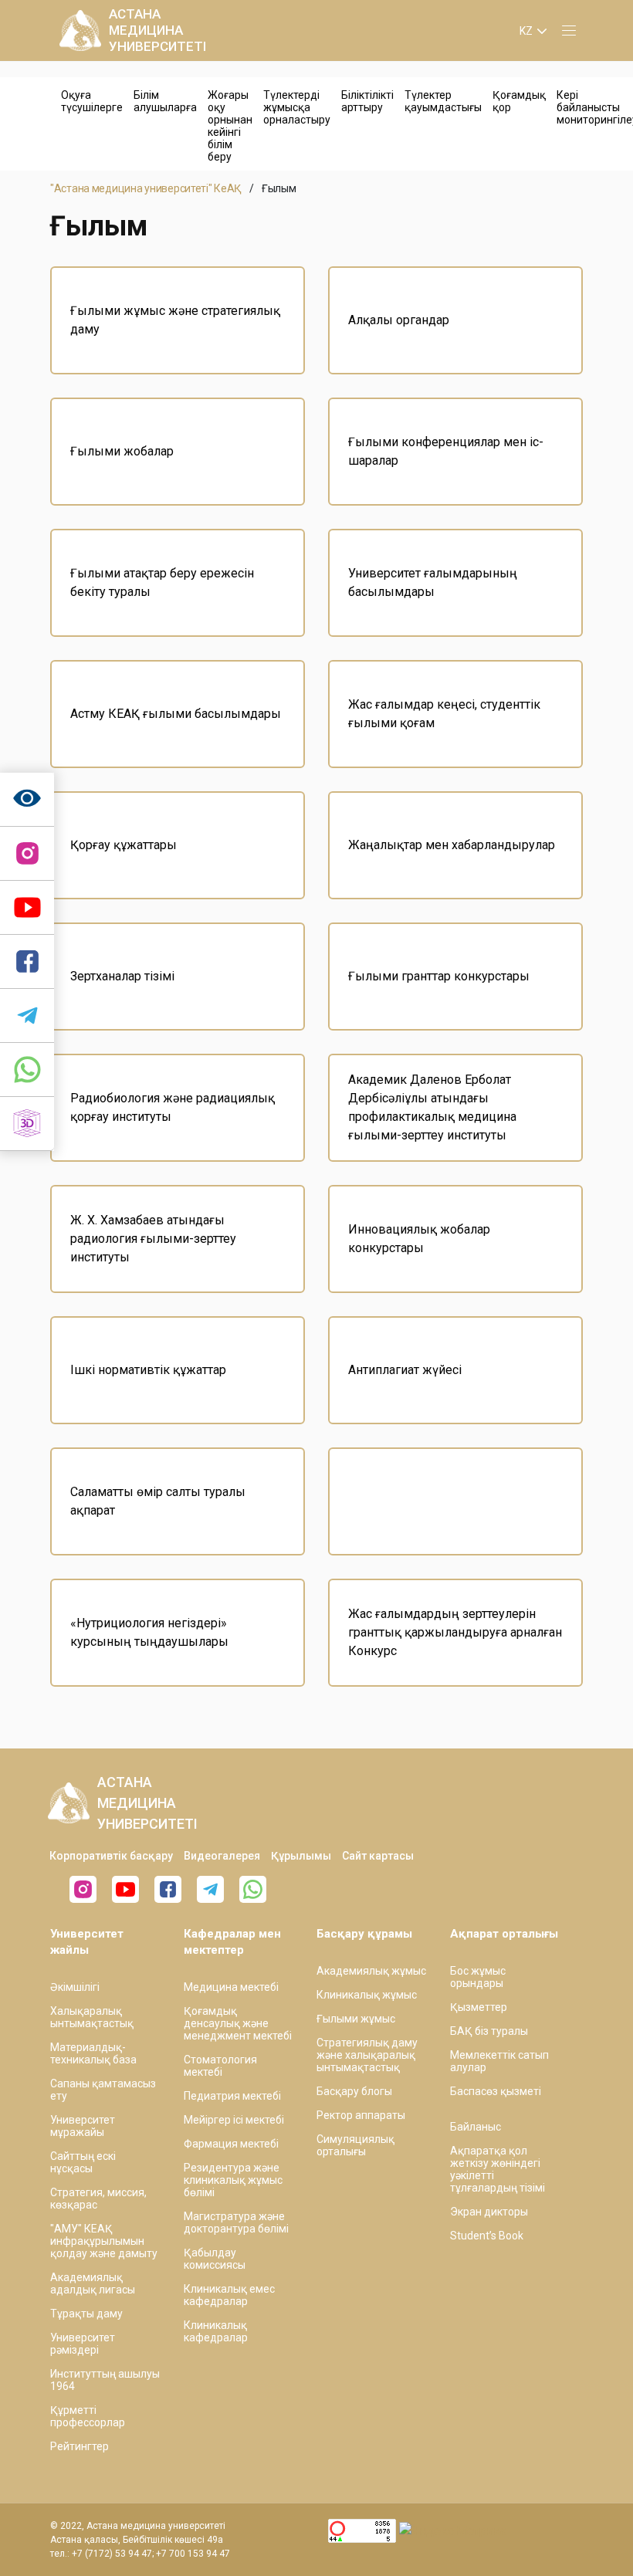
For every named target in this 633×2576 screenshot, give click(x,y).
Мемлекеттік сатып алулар (499, 2061)
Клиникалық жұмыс (367, 1995)
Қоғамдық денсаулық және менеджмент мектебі (238, 2023)
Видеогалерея (222, 1856)
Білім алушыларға (165, 101)
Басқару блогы (354, 2091)
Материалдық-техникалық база (93, 2053)
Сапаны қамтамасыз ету (103, 2090)
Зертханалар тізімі (122, 976)
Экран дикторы (489, 2212)
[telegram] (27, 1016)
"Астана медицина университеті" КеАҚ (146, 188)
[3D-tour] (27, 1124)
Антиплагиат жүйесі (405, 1370)
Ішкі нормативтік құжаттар (148, 1370)
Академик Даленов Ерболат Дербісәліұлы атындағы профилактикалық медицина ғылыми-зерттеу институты (432, 1107)
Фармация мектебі (231, 2144)
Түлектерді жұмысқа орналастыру (297, 107)
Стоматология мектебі (220, 2066)
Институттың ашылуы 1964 (105, 2380)
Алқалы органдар (399, 320)
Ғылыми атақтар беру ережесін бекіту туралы (162, 582)
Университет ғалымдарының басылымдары (433, 582)
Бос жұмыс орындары (478, 1977)
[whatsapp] (27, 1070)
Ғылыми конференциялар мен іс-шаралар (446, 451)
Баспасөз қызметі (496, 2091)
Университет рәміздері (83, 2344)
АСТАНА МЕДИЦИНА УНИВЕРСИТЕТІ (157, 30)
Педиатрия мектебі (232, 2096)
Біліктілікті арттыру (367, 101)
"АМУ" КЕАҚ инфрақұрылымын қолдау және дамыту (104, 2241)
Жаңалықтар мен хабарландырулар (452, 845)
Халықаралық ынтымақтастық (92, 2017)
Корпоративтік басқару (111, 1856)
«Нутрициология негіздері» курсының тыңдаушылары (149, 1632)
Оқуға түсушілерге (92, 101)
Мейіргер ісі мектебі (234, 2120)
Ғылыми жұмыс (356, 2019)
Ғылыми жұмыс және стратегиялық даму (175, 320)
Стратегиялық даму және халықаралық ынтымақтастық (367, 2055)
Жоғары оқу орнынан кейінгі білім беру (230, 126)
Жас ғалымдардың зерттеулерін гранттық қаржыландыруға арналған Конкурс (455, 1632)
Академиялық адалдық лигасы (93, 2283)
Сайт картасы (378, 1856)
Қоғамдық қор (519, 101)
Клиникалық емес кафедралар (229, 2295)
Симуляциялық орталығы (355, 2145)
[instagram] (27, 854)
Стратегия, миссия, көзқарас (98, 2199)
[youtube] (125, 1889)
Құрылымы (301, 1856)
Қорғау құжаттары (124, 845)
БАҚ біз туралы (489, 2031)
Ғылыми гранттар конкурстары (439, 976)
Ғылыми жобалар (122, 451)
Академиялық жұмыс (371, 1971)
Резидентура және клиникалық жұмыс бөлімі (233, 2180)
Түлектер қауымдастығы (443, 101)
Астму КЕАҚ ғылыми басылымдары (176, 714)
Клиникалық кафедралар (216, 2331)
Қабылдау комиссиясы (215, 2259)
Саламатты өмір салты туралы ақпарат (158, 1501)
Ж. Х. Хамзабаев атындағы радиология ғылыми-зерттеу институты (153, 1239)
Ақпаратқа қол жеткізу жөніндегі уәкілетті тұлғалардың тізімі (498, 2169)
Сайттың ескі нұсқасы (83, 2162)
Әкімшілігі (75, 1987)
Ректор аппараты (361, 2115)
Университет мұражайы (83, 2126)
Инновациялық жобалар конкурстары (419, 1239)
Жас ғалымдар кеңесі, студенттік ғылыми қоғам (444, 714)
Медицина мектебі (231, 1987)
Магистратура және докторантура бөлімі (236, 2222)
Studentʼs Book (487, 2236)
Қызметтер (479, 2007)
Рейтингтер (80, 2446)
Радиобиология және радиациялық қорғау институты (173, 1107)
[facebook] (168, 1889)
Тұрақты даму (86, 2314)
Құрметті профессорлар (88, 2416)
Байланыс (476, 2127)
